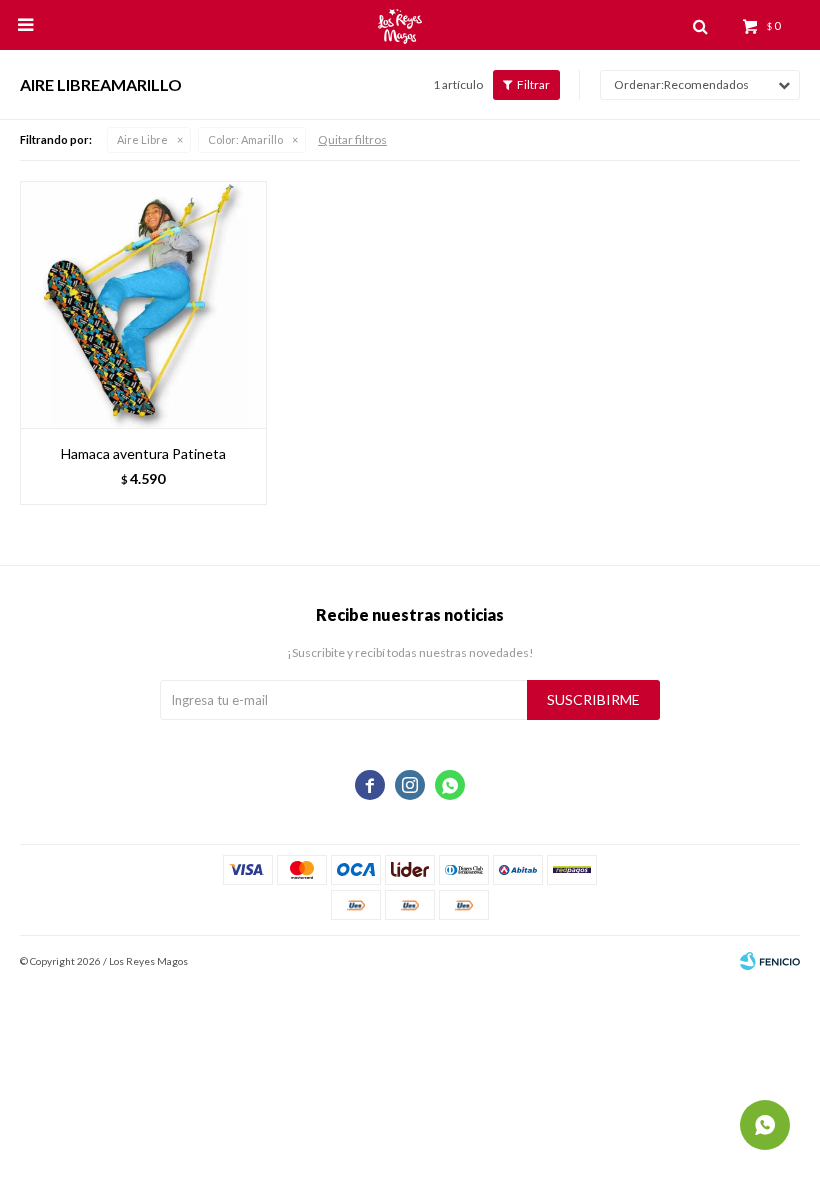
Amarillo (245, 139)
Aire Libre (142, 139)
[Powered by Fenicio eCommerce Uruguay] (770, 961)
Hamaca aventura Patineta (143, 453)
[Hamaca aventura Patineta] (143, 304)
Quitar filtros (352, 139)
